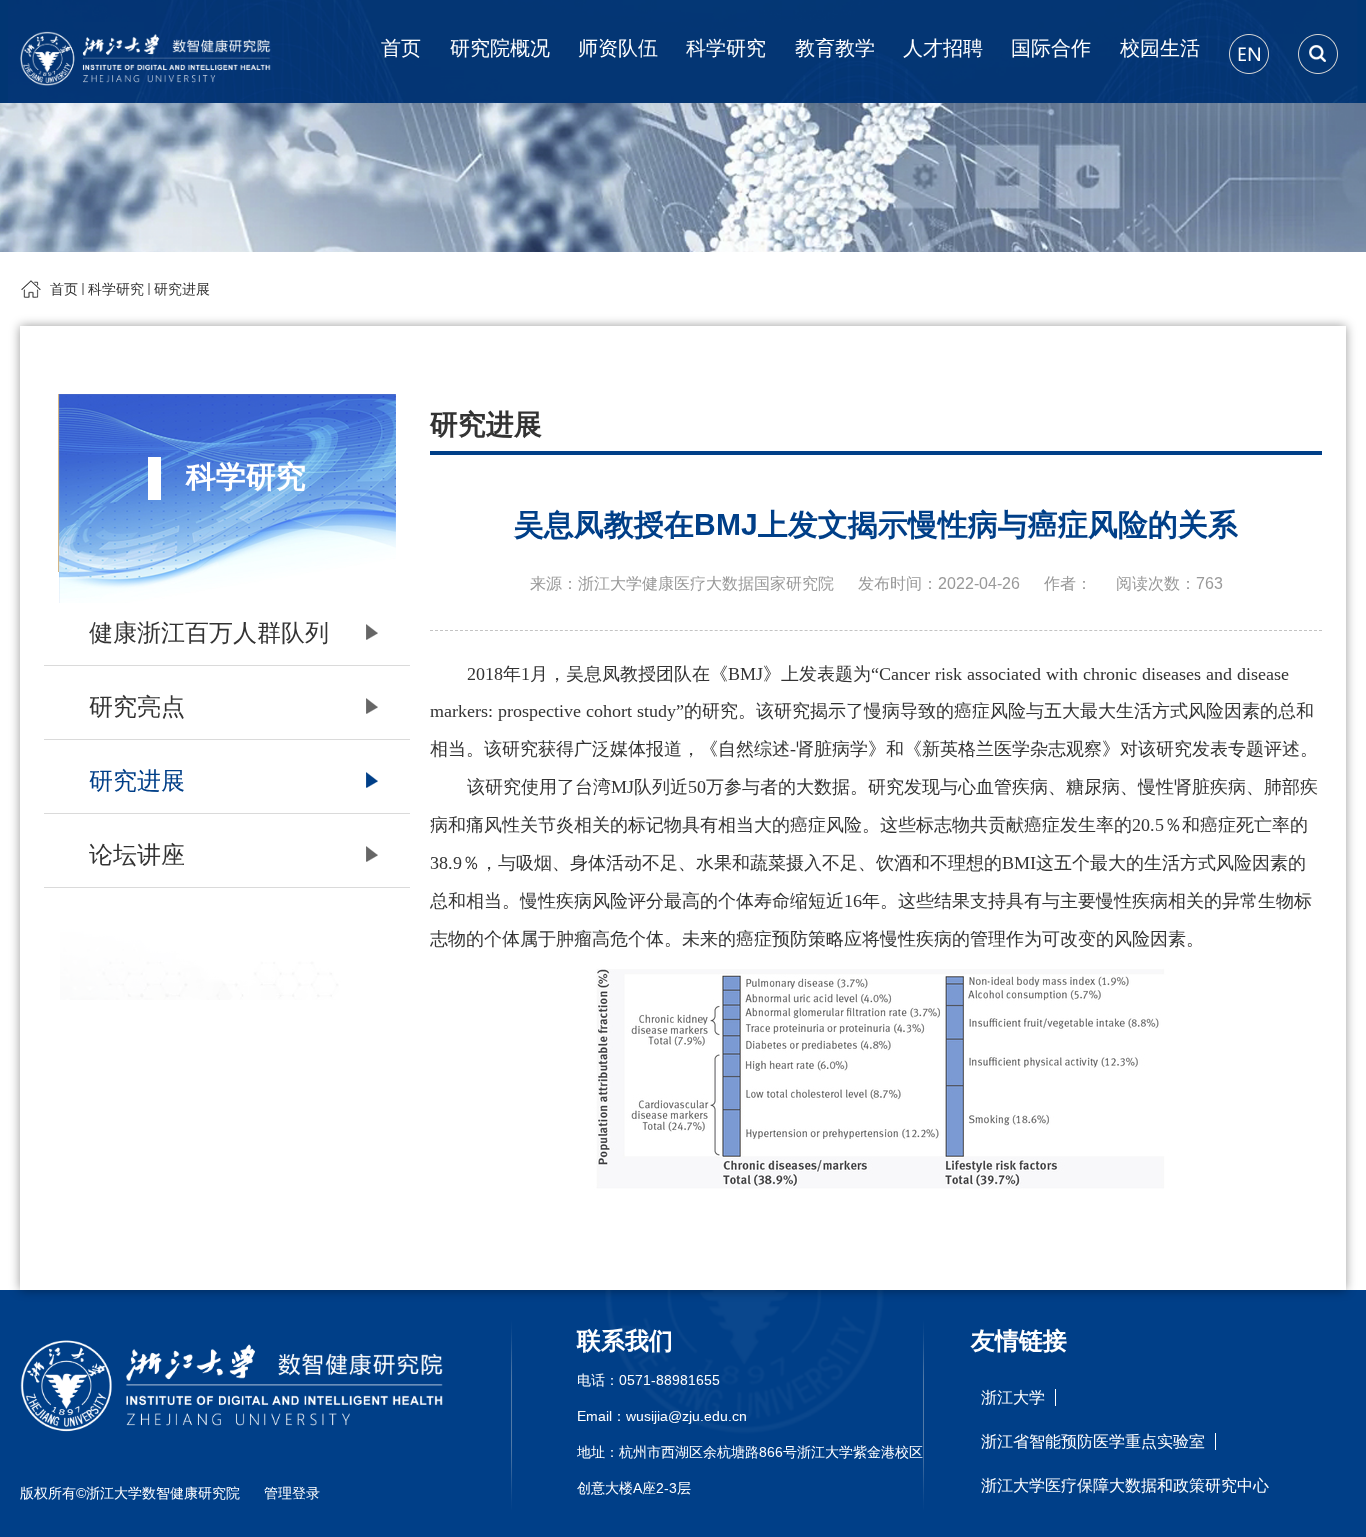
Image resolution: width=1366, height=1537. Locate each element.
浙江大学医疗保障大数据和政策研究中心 (1125, 1485)
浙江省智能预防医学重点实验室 (1093, 1441)
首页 (401, 48)
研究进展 (182, 289)
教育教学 (835, 48)
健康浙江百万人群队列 (209, 632)
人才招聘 (943, 48)
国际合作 (1051, 48)
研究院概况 (500, 48)
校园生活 (1160, 48)
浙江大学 (1013, 1397)
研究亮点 (137, 706)
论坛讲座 (137, 854)
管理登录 (292, 1493)
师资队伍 (618, 48)
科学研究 (726, 48)
